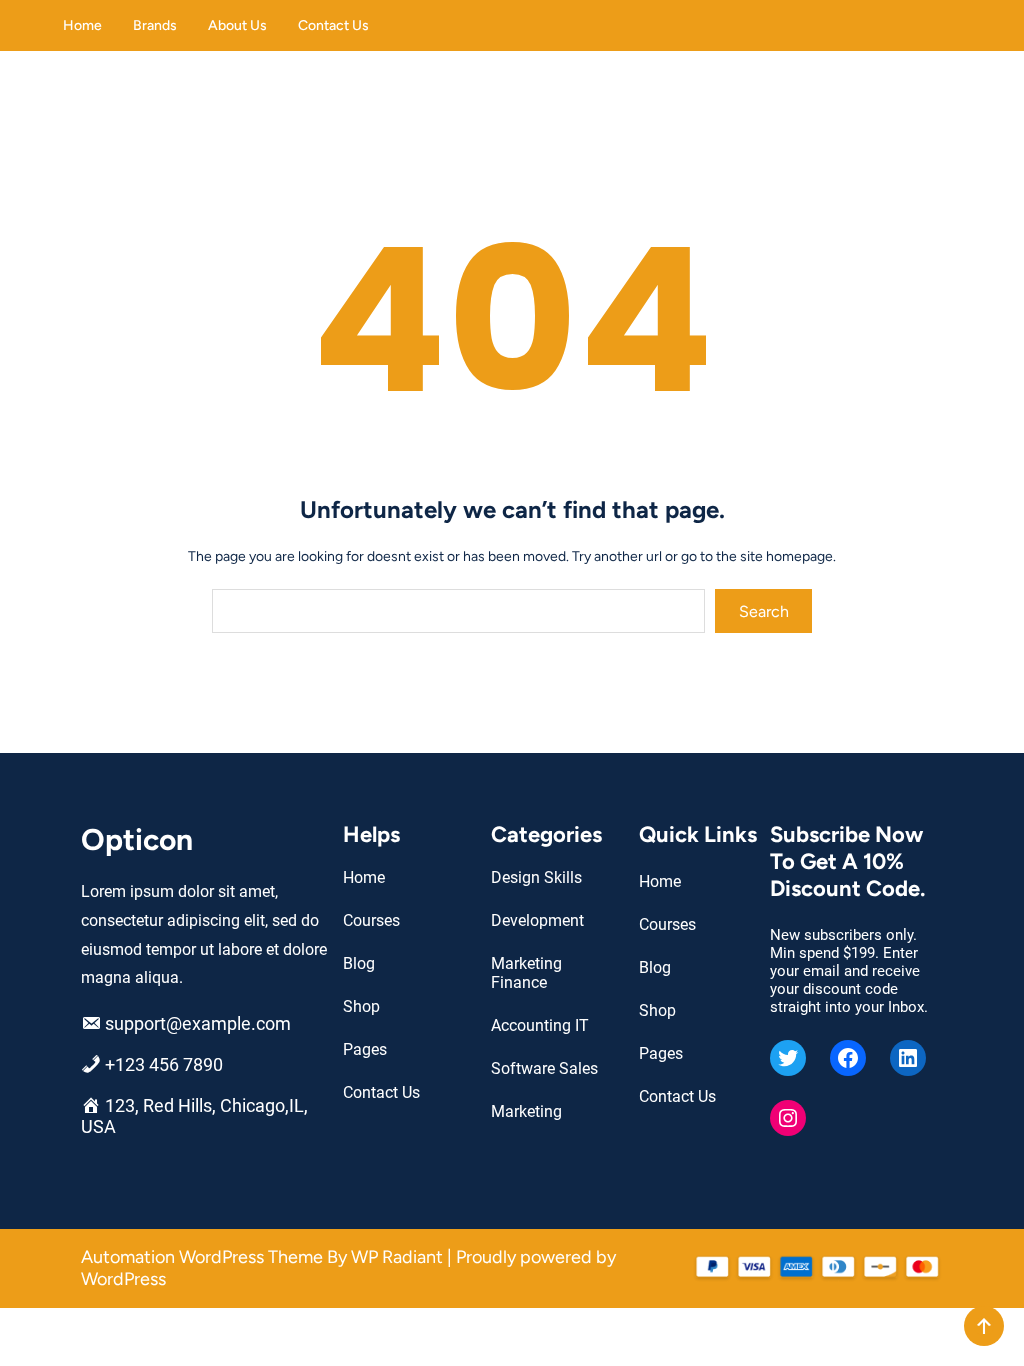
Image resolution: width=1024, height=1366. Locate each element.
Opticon (137, 839)
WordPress (123, 1279)
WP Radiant (397, 1257)
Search (764, 611)
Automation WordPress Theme (204, 1257)
